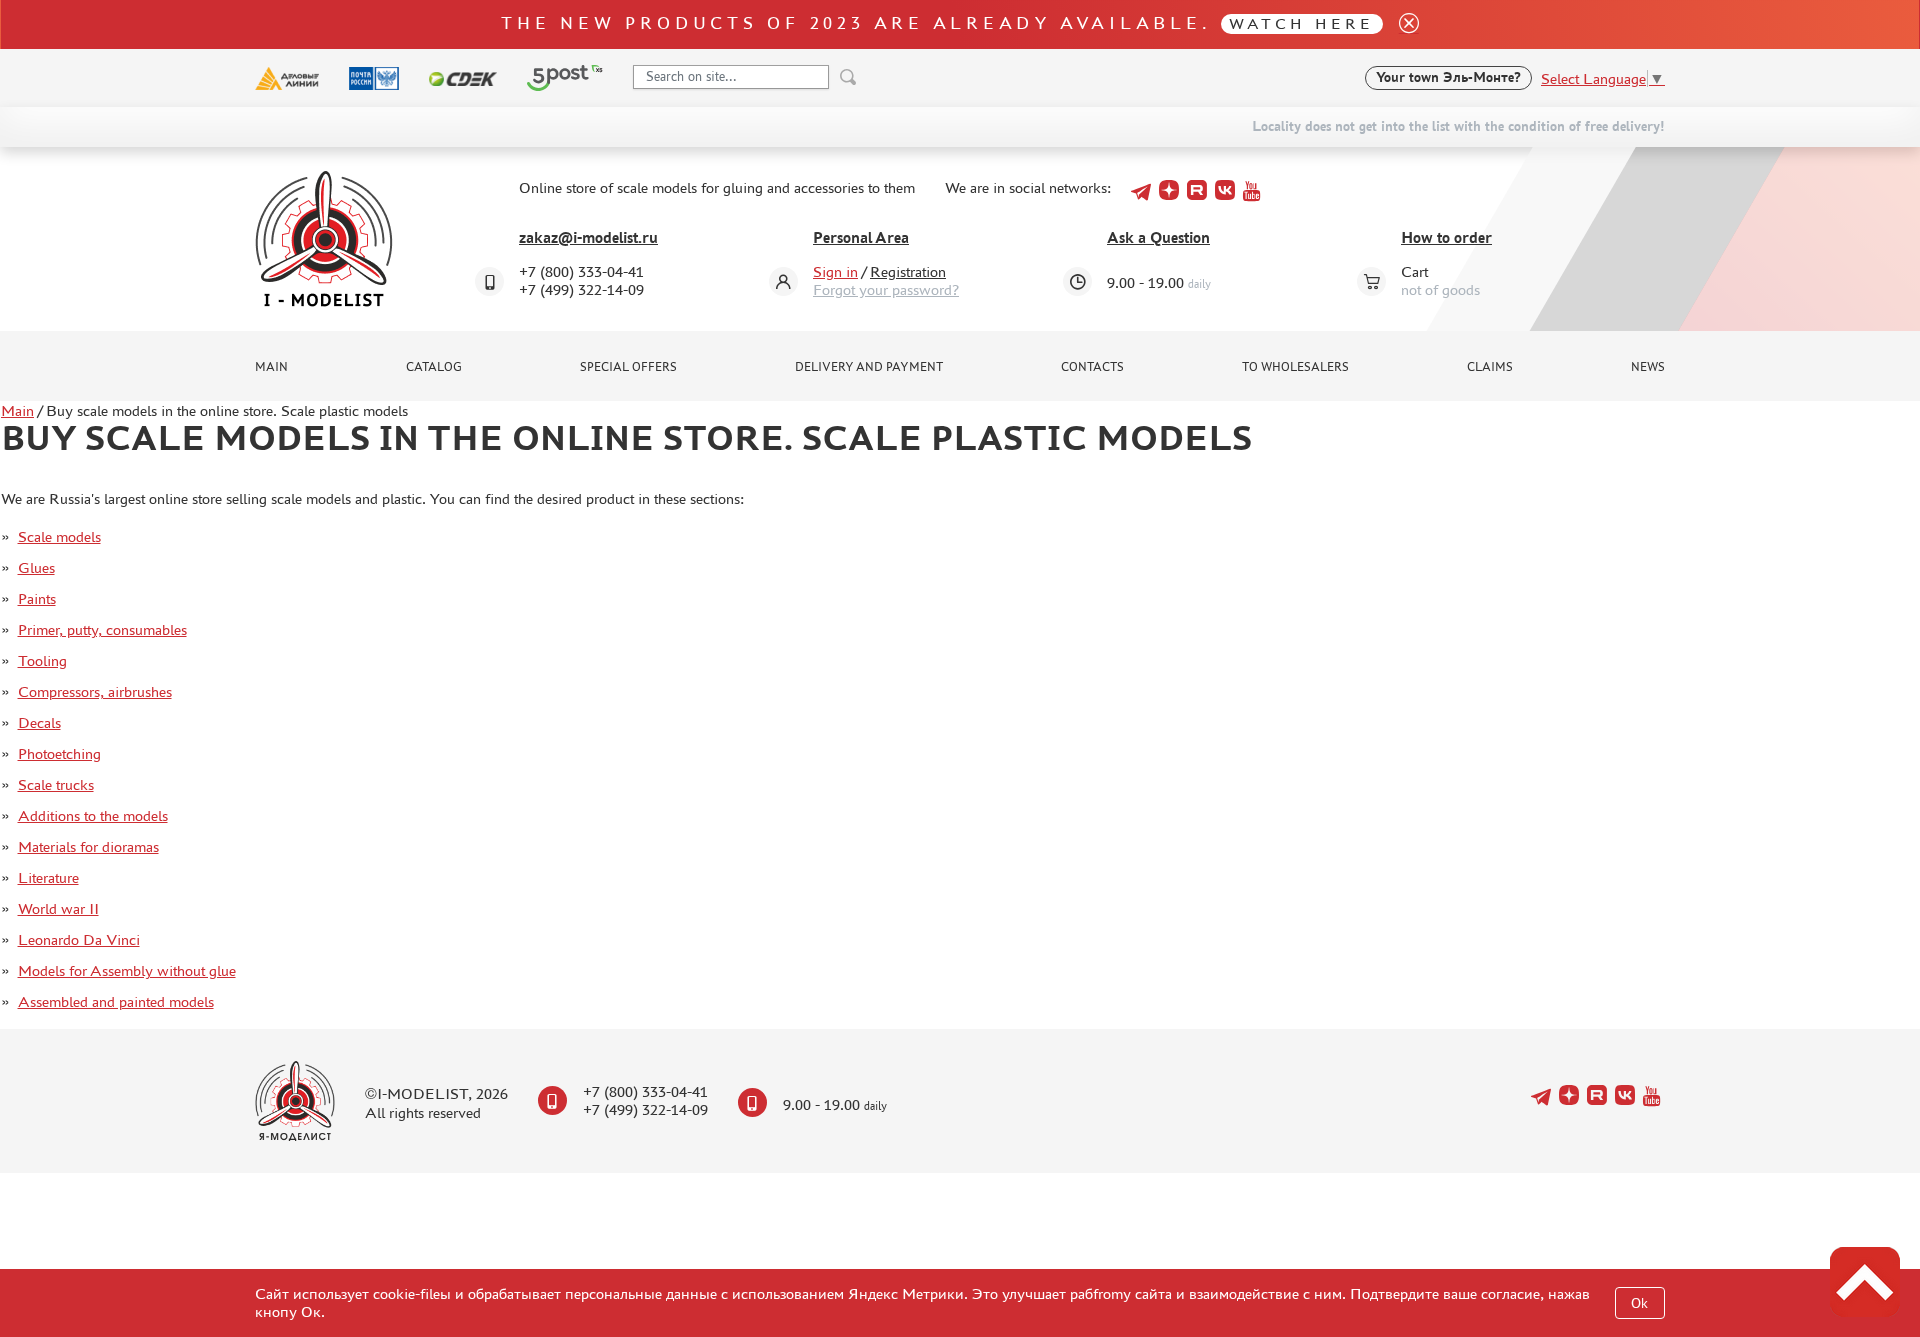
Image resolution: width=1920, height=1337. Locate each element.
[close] (1401, 24)
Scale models (59, 536)
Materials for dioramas (88, 846)
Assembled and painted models (116, 1001)
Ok (1639, 1303)
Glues (36, 567)
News (1648, 367)
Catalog (434, 367)
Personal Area (861, 237)
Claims (1490, 367)
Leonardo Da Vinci (79, 939)
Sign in (835, 271)
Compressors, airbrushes (95, 691)
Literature (48, 877)
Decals (39, 722)
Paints (37, 598)
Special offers (628, 367)
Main (271, 367)
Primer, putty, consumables (102, 629)
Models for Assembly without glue (127, 970)
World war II (58, 908)
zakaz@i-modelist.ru (588, 237)
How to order (1446, 237)
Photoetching (59, 753)
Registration (908, 271)
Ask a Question (1158, 237)
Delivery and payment (869, 367)
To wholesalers (1295, 367)
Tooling (42, 660)
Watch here (1301, 23)
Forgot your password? (886, 289)
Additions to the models (93, 815)
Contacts (1092, 367)
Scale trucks (56, 784)
